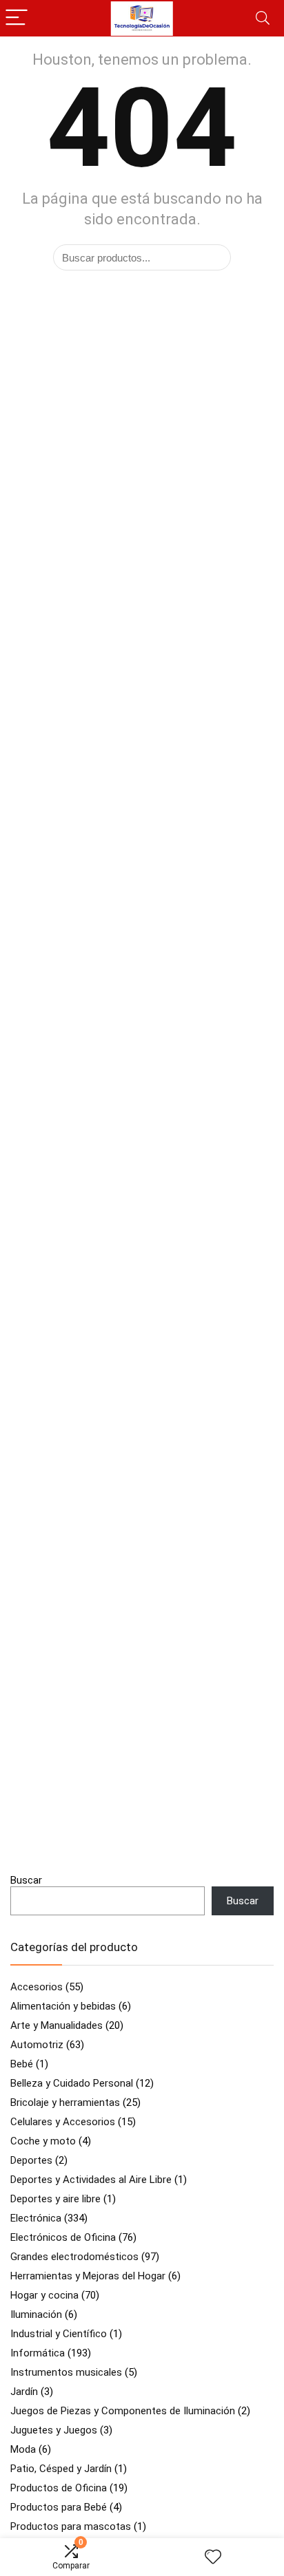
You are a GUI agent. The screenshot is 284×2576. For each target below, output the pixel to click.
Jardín (24, 2392)
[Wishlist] (213, 2557)
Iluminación (36, 2314)
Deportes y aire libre (55, 2199)
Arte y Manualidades (57, 2025)
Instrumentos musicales (66, 2372)
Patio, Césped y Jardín (61, 2469)
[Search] (263, 18)
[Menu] (17, 18)
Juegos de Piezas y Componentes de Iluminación (123, 2411)
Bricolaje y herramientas (65, 2103)
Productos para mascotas (71, 2526)
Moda (23, 2449)
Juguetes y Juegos (54, 2430)
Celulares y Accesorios (63, 2122)
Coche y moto (43, 2141)
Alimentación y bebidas (63, 2006)
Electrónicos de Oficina (63, 2237)
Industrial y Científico (59, 2334)
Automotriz (37, 2045)
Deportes (31, 2160)
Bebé (22, 2064)
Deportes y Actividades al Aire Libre (91, 2180)
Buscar (26, 1880)
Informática (38, 2353)
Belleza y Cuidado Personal (72, 2083)
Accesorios (37, 1987)
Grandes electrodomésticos (74, 2257)
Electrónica (36, 2218)
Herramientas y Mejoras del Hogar (88, 2276)
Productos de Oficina (59, 2488)
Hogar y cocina (44, 2295)
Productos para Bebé (59, 2507)
